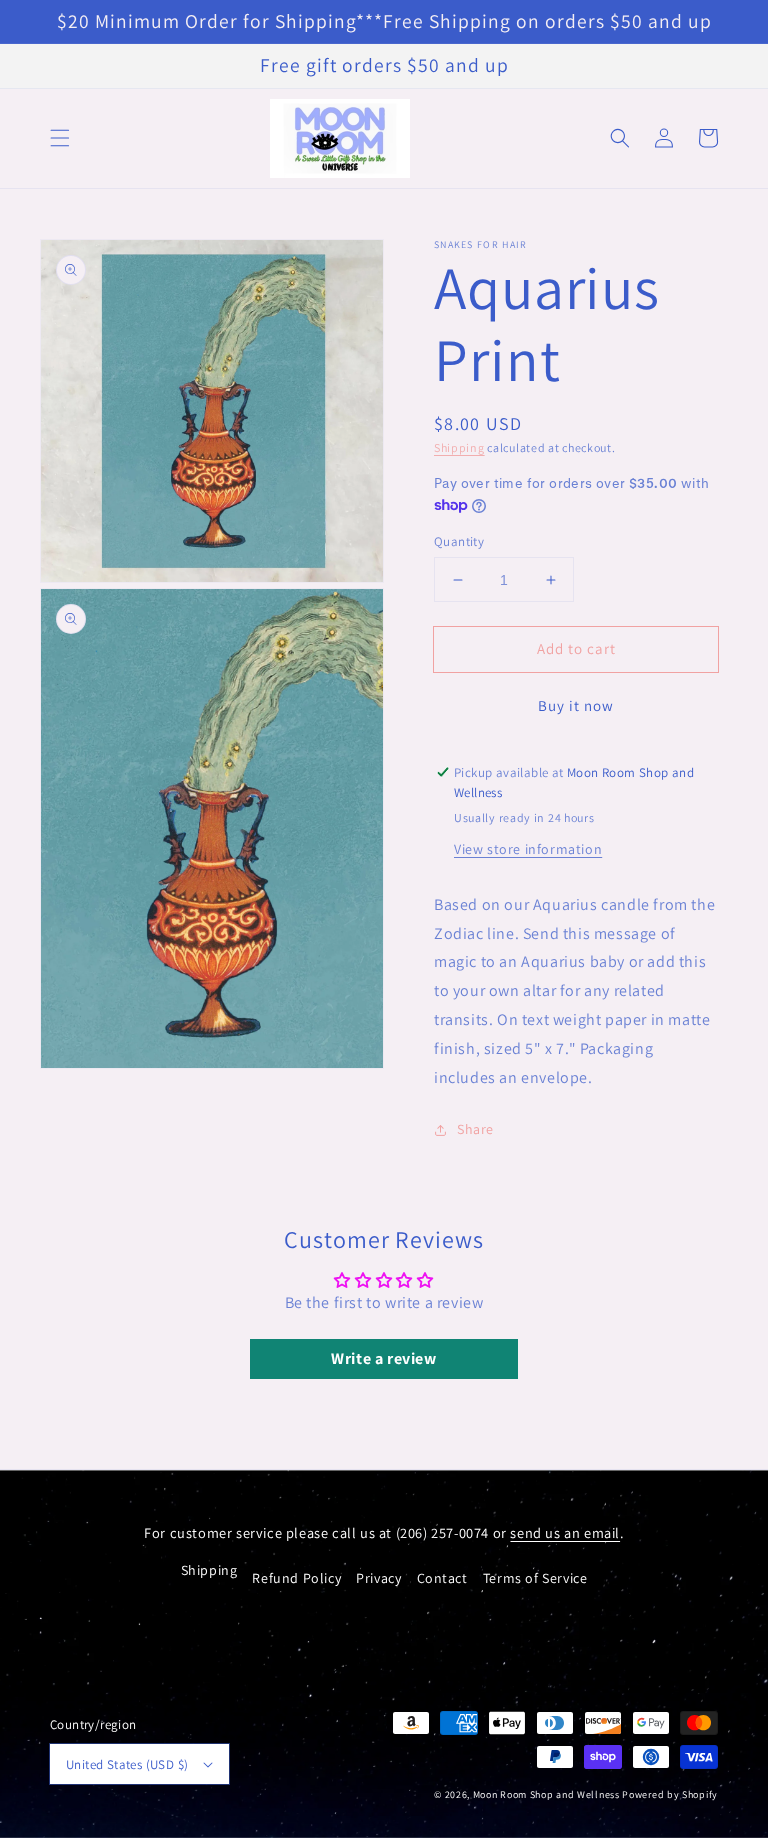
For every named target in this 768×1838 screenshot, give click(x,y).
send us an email (565, 1532)
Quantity (459, 541)
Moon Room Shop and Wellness (546, 1794)
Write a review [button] (383, 1358)
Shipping (459, 447)
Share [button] (475, 1129)
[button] (60, 138)
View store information (528, 849)
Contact (442, 1578)
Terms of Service (535, 1578)
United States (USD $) (127, 1764)
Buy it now (576, 705)
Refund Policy (296, 1578)
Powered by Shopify (670, 1794)
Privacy (378, 1578)
